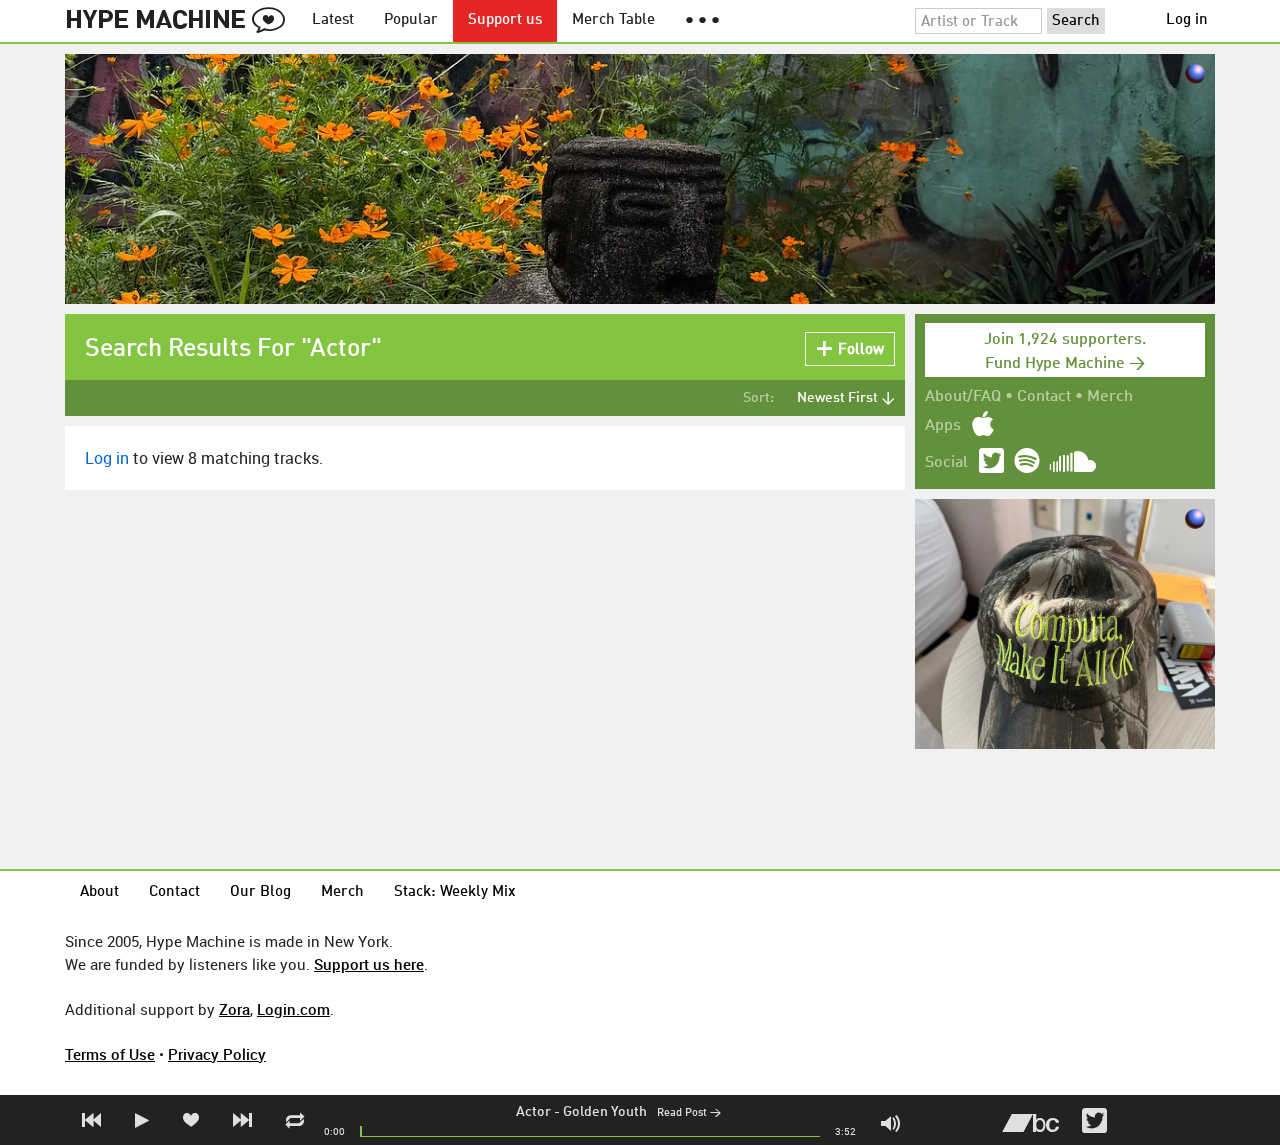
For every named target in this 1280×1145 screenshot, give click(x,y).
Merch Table (613, 20)
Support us (505, 20)
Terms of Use (110, 1054)
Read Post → (689, 1113)
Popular (411, 20)
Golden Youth (605, 1112)
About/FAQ (963, 397)
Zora (234, 1009)
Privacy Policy (217, 1054)
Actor (533, 1112)
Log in (1187, 20)
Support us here (369, 964)
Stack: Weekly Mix (455, 892)
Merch (1110, 397)
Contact (1044, 397)
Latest (333, 20)
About (99, 892)
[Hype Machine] (181, 21)
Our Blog (260, 892)
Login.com (293, 1009)
